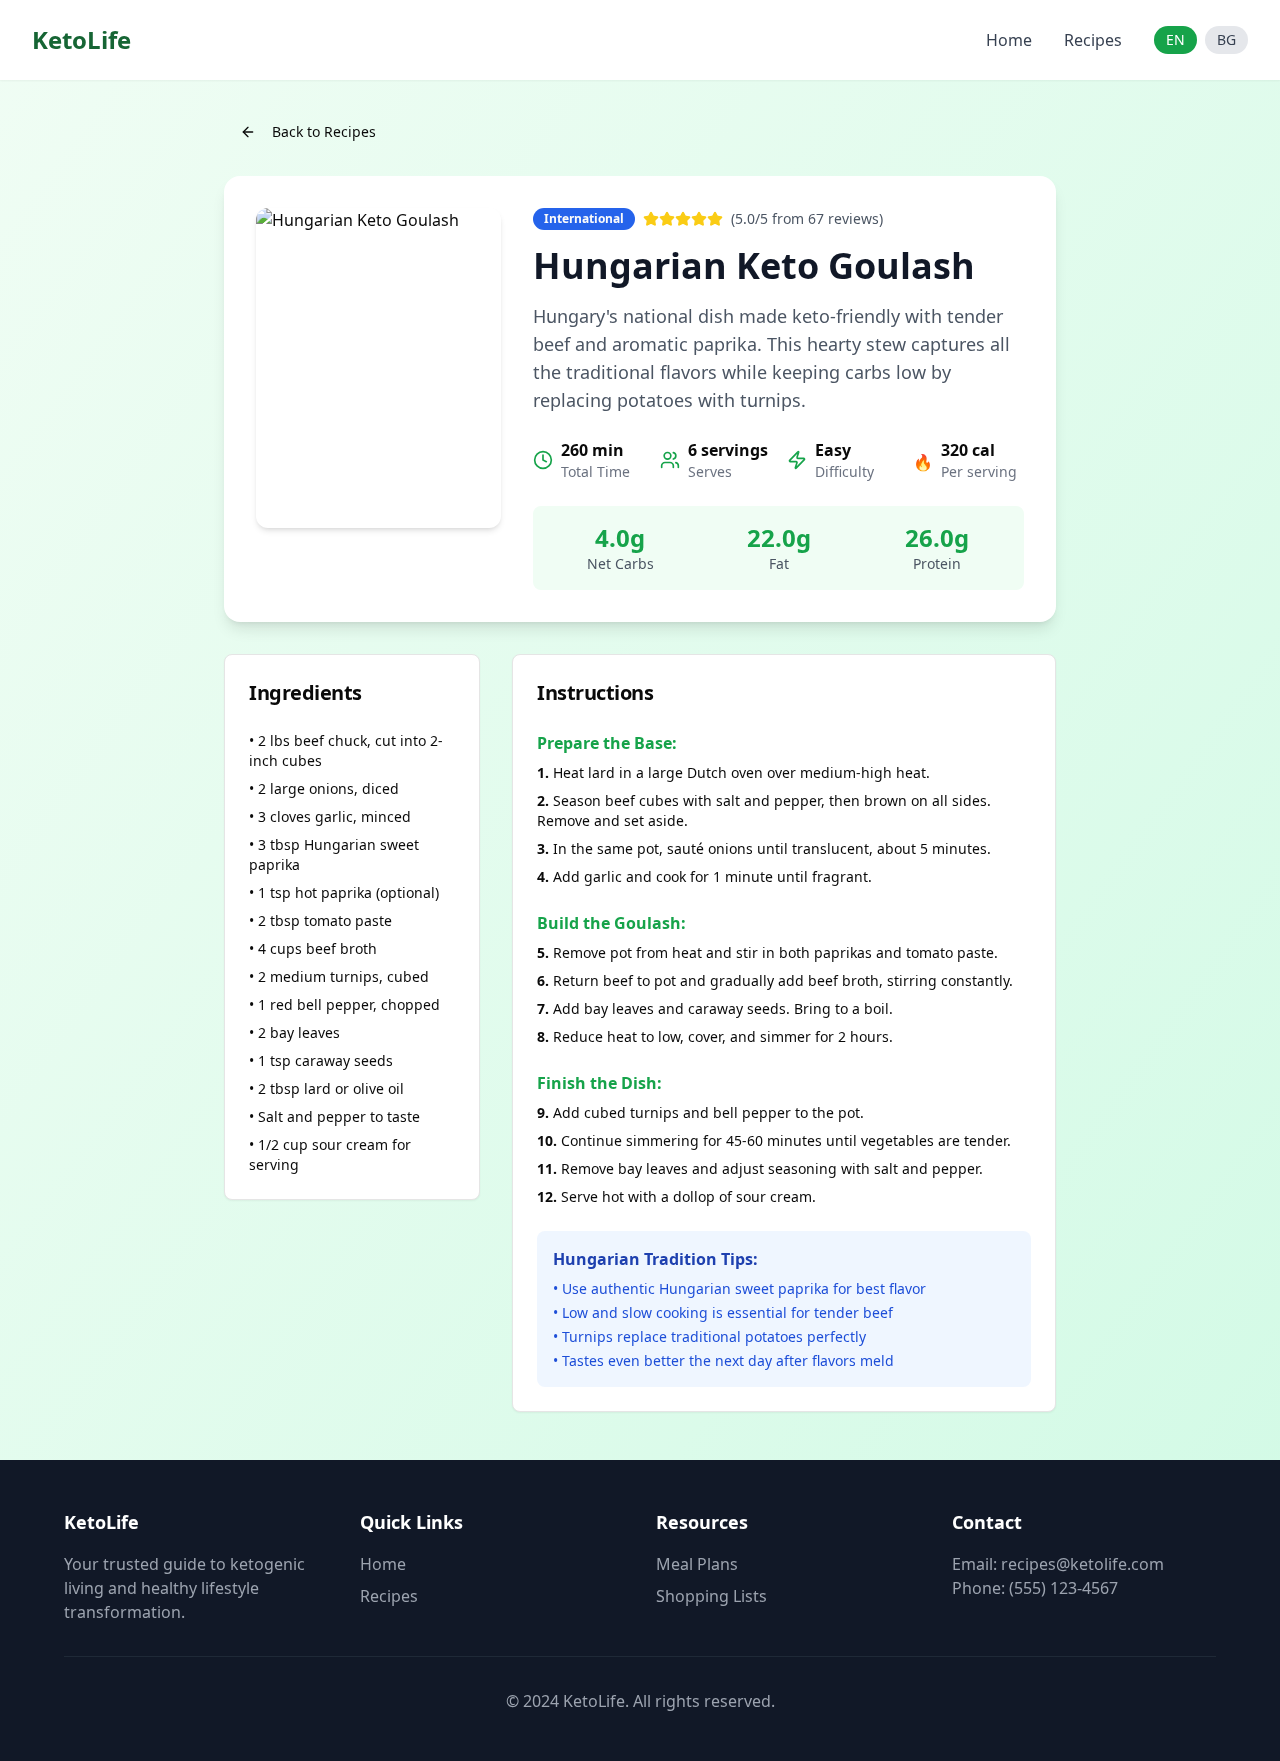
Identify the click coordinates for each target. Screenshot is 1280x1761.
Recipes (1093, 40)
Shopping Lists (711, 1596)
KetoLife (81, 40)
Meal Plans (697, 1564)
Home (1009, 40)
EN (1175, 39)
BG (1226, 39)
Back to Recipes (324, 131)
